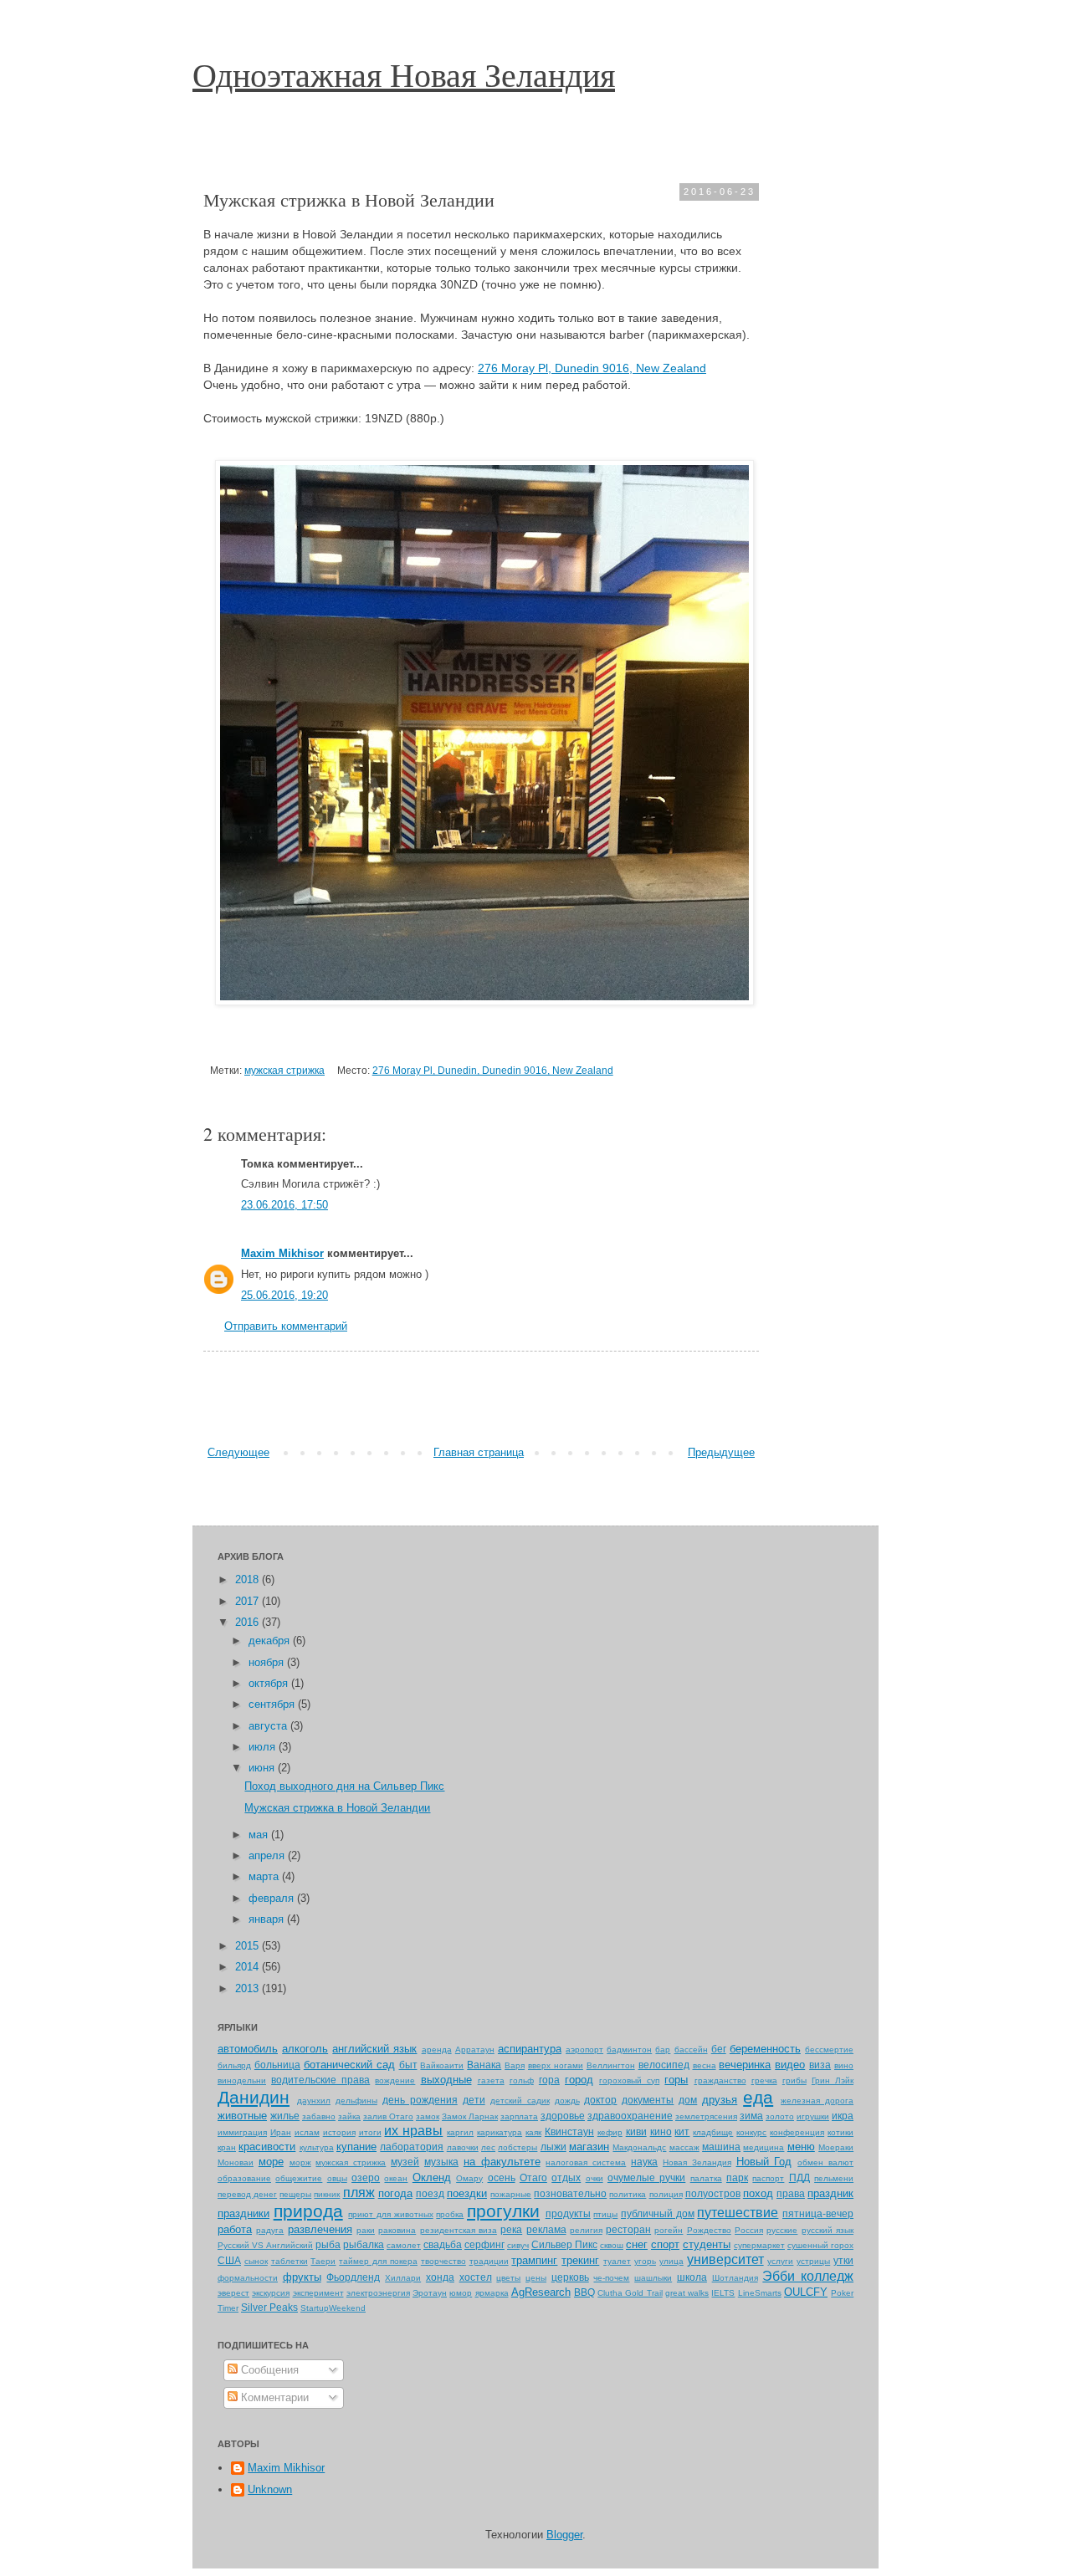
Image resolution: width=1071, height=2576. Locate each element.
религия (586, 2230)
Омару (469, 2178)
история (339, 2132)
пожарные (511, 2194)
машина (721, 2147)
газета (491, 2080)
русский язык (828, 2230)
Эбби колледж (808, 2276)
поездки (467, 2193)
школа (692, 2277)
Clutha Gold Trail (630, 2293)
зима (751, 2116)
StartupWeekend (333, 2308)
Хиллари (403, 2278)
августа (269, 1726)
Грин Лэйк (833, 2080)
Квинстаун (569, 2131)
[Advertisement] (481, 1398)
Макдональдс (639, 2147)
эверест (233, 2293)
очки (594, 2178)
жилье (285, 2116)
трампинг (534, 2260)
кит (682, 2131)
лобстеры (518, 2147)
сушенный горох (820, 2245)
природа (308, 2211)
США (229, 2260)
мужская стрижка (284, 1070)
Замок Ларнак (470, 2116)
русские (782, 2230)
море (271, 2162)
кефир (610, 2132)
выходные (446, 2080)
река (511, 2229)
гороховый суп (629, 2080)
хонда (440, 2277)
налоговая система (586, 2162)
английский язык (374, 2049)
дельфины (356, 2101)
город (579, 2080)
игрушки (813, 2116)
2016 (249, 1622)
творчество (443, 2261)
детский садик (520, 2101)
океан (396, 2178)
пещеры (295, 2194)
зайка (349, 2116)
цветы (508, 2278)
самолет (404, 2245)
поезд (430, 2193)
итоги (370, 2132)
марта (265, 1876)
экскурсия (271, 2293)
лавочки (463, 2147)
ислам (307, 2132)
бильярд (234, 2065)
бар (663, 2050)
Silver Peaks (269, 2307)
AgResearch (541, 2292)
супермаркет (759, 2245)
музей (405, 2162)
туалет (617, 2261)
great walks (687, 2293)
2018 (249, 1579)
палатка (706, 2178)
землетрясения (706, 2116)
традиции (489, 2261)
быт (408, 2065)
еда (758, 2097)
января (268, 1919)
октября (270, 1683)
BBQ (584, 2292)
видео (790, 2065)
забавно (319, 2116)
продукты (568, 2213)
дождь (567, 2101)
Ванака (484, 2065)
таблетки (290, 2261)
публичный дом (658, 2213)
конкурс (751, 2132)
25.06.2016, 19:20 (284, 1295)
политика (628, 2194)
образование (244, 2178)
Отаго (533, 2177)
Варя (515, 2065)
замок (428, 2116)
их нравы (413, 2131)
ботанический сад (349, 2065)
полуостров (713, 2193)
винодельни (242, 2080)
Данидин (254, 2097)
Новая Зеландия (697, 2162)
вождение (395, 2080)
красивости (267, 2147)
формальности (248, 2278)
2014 (249, 1967)
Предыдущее (721, 1452)
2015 (249, 1946)
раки (366, 2230)
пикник (327, 2194)
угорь (645, 2261)
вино (844, 2065)
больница (277, 2065)
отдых (566, 2177)
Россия (749, 2230)
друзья (720, 2100)
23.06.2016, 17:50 (284, 1205)
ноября (268, 1662)
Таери (323, 2261)
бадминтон (629, 2050)
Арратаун (475, 2050)
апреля (268, 1855)
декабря (271, 1641)
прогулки (503, 2211)
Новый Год (764, 2162)
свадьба (443, 2244)
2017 (249, 1601)
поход (758, 2193)
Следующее (238, 1452)
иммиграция (242, 2132)
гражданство (720, 2080)
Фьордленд (353, 2277)
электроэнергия (378, 2293)
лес (488, 2147)
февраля (273, 1898)
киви (636, 2131)
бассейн (691, 2050)
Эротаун (430, 2293)
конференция (797, 2132)
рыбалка (364, 2244)
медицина (764, 2147)
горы (676, 2080)
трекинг (580, 2260)
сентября (273, 1704)
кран (227, 2147)
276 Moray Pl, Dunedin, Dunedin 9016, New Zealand (493, 1070)
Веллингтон (611, 2065)
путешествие (738, 2213)
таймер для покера (378, 2261)
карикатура (500, 2132)
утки (843, 2260)
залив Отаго (388, 2116)
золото (780, 2116)
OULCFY (806, 2292)
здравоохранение (630, 2116)
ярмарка (492, 2293)
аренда (437, 2050)
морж (300, 2162)
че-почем (611, 2278)
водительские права (320, 2080)
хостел (476, 2277)
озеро (366, 2177)
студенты (707, 2244)
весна (705, 2065)
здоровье (563, 2116)
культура (317, 2147)
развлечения (320, 2229)
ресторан (628, 2229)
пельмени (834, 2178)
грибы (794, 2080)
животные (242, 2116)
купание (356, 2147)
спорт (665, 2244)
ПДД (799, 2177)
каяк (533, 2132)
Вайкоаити (442, 2065)
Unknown (270, 2489)
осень (502, 2177)
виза (820, 2065)
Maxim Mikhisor (282, 1253)
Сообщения (268, 2370)
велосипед (664, 2065)
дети (474, 2100)
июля (264, 1747)
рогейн (669, 2230)
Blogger (564, 2535)
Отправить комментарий (286, 1326)
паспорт (768, 2178)
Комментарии (273, 2397)
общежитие (299, 2178)
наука (644, 2162)
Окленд (432, 2177)
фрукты (302, 2277)
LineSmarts (760, 2293)
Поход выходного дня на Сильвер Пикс (344, 1786)
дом (688, 2100)
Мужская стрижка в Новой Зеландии (337, 1808)
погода (395, 2193)
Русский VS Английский (265, 2245)
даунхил (314, 2101)
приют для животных (390, 2214)
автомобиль (248, 2049)
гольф (522, 2080)
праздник (830, 2193)
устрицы (813, 2261)
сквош (612, 2245)
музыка (441, 2162)
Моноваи (236, 2162)
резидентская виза (459, 2230)
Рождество (709, 2230)
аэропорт (584, 2050)
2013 (249, 1988)
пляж (359, 2193)
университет (725, 2259)
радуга (270, 2230)
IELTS (723, 2293)
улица (671, 2261)
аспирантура (530, 2049)
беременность (765, 2049)
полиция (666, 2194)
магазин (589, 2147)
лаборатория (412, 2147)
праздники (243, 2213)
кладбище (713, 2132)
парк (737, 2177)
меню (801, 2147)
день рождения (420, 2100)
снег (637, 2244)
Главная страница (479, 1452)
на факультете (502, 2162)
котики (840, 2132)
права (791, 2193)
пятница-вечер (818, 2213)
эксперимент (318, 2293)
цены (536, 2278)
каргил (460, 2132)
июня (263, 1768)
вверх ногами (556, 2065)
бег (719, 2049)
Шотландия (735, 2278)
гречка (764, 2080)
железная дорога (817, 2101)
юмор (461, 2293)
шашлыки (653, 2278)
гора (549, 2080)
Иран (281, 2132)
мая (260, 1835)
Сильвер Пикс (564, 2244)
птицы (605, 2214)
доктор (600, 2100)
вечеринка (745, 2065)
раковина (397, 2230)
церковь (570, 2277)
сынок (256, 2261)
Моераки (836, 2147)
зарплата (519, 2116)
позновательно (570, 2193)
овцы (337, 2178)
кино (661, 2131)
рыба (328, 2244)
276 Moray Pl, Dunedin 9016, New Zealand (592, 368)
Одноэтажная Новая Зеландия (404, 74)
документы (648, 2100)
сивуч (518, 2245)
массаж (684, 2147)
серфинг (484, 2244)
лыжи (553, 2147)
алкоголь (305, 2049)
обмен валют (825, 2162)
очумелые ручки (646, 2177)
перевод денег (247, 2194)
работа (235, 2229)
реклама (546, 2229)
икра (843, 2116)
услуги (780, 2261)
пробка (450, 2214)
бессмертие (829, 2050)
